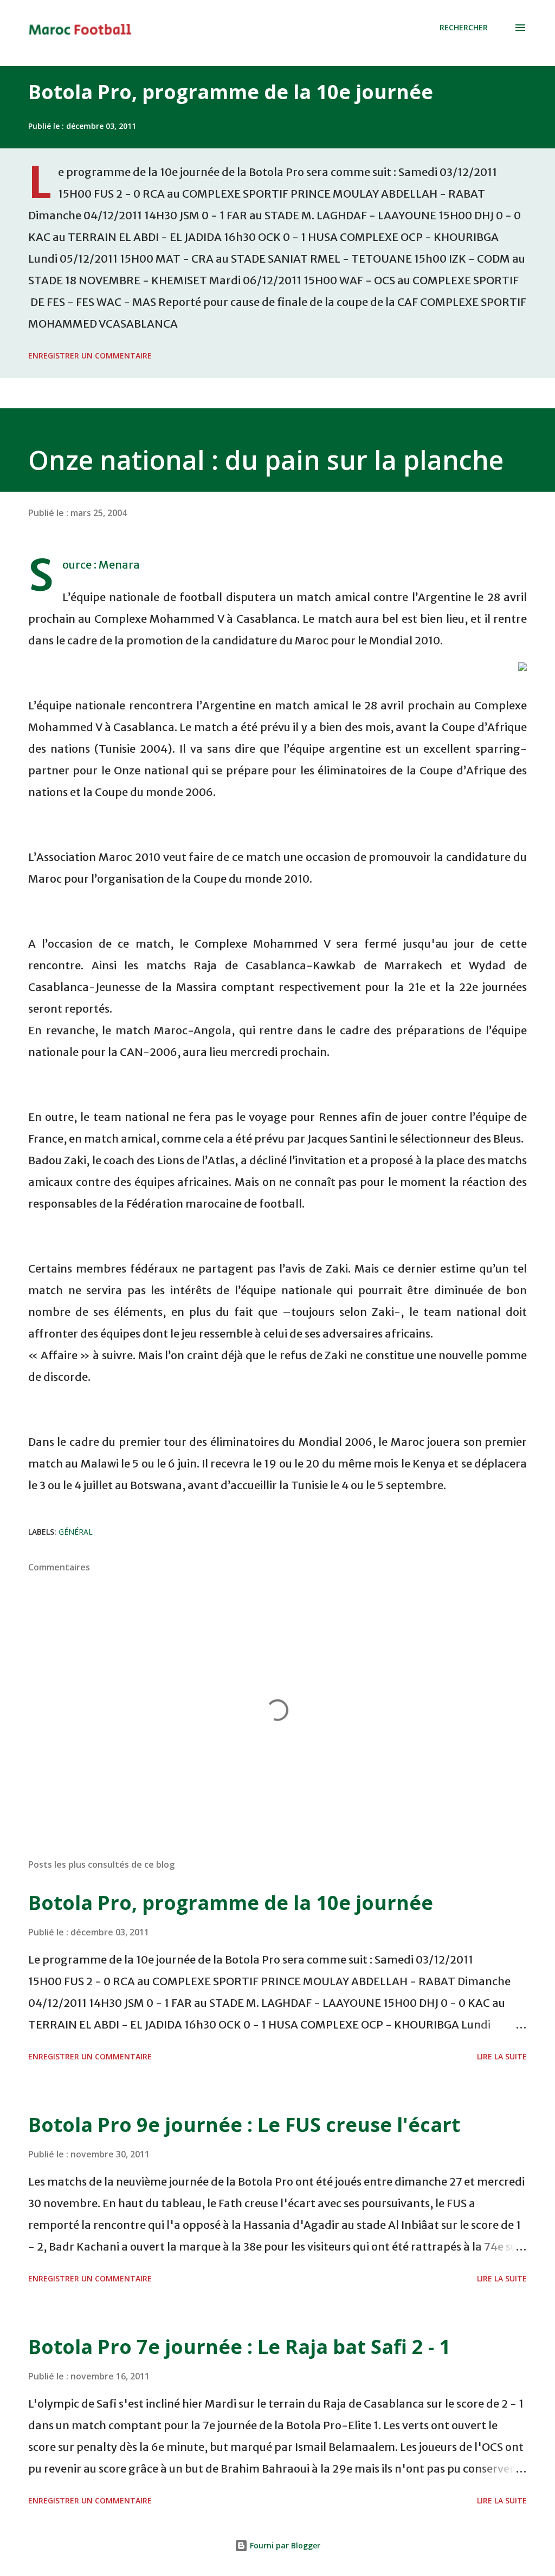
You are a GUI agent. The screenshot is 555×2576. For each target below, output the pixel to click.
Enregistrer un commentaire (90, 356)
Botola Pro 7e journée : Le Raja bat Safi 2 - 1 (239, 2347)
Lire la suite (502, 2056)
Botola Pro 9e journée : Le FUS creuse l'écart (244, 2125)
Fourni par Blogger (284, 2545)
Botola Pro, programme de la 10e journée (231, 92)
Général (76, 1532)
